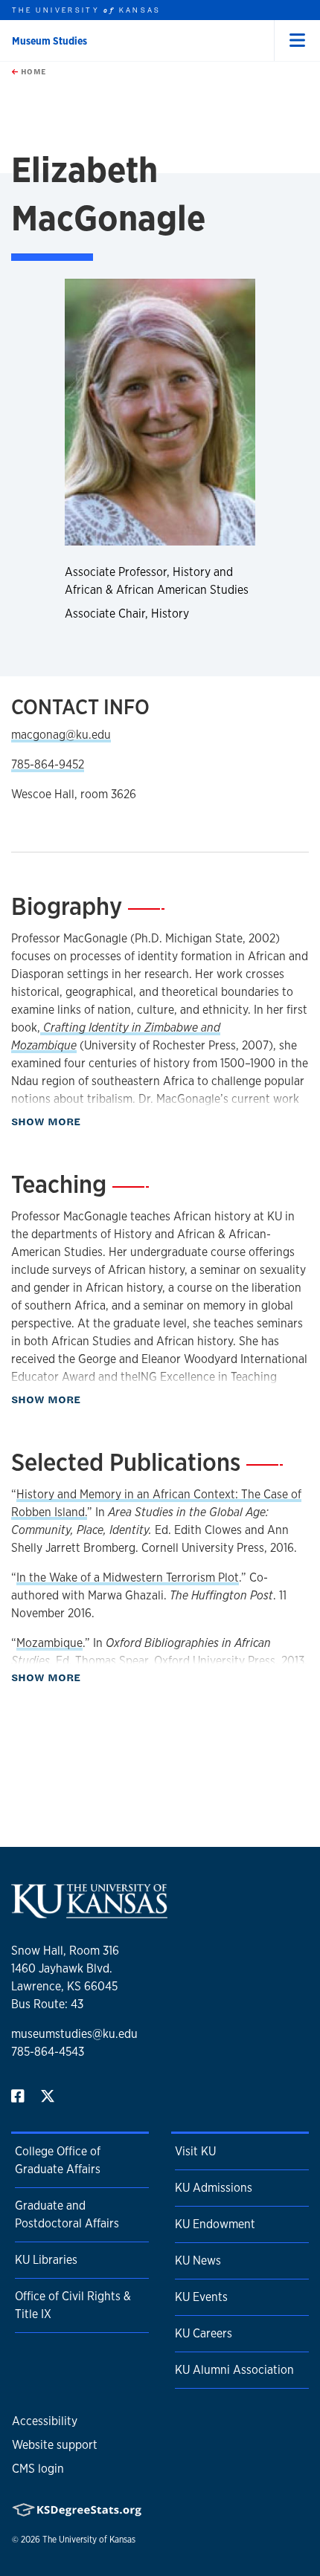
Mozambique (49, 1643)
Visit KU (195, 2151)
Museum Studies (49, 41)
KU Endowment (215, 2224)
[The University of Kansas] (89, 1912)
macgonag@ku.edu (61, 735)
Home (32, 71)
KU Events (201, 2297)
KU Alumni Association (234, 2370)
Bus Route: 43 (47, 2004)
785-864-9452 (48, 764)
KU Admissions (214, 2188)
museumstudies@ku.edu (74, 2034)
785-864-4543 (48, 2052)
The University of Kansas (89, 2540)
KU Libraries (46, 2260)
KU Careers (204, 2333)
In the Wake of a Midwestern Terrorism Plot (128, 1577)
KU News (198, 2261)
